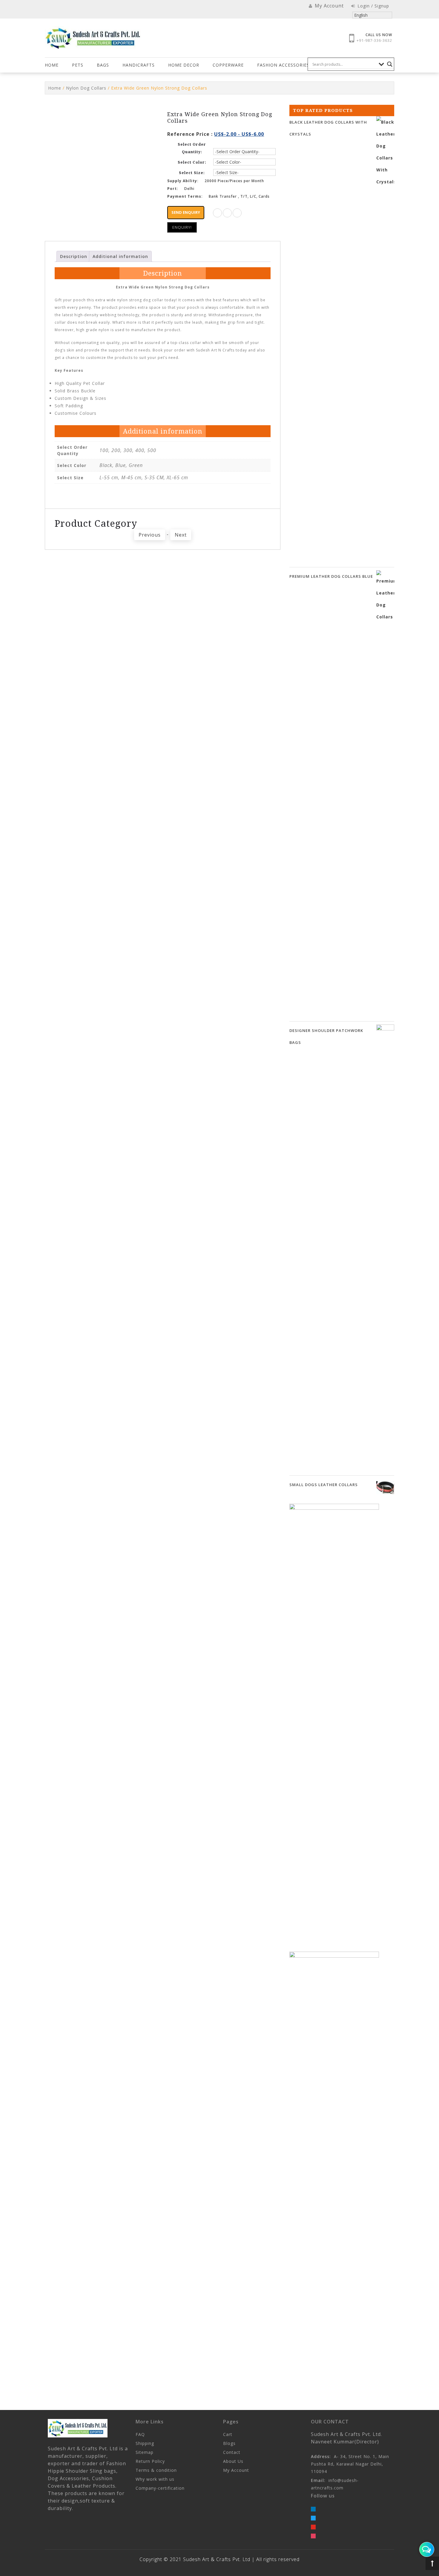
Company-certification (160, 2488)
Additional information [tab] (120, 256)
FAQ (140, 2434)
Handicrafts (139, 65)
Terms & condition (156, 2470)
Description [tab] (74, 256)
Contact (232, 2452)
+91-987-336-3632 (374, 40)
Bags (103, 65)
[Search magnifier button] (390, 64)
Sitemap (145, 2452)
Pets (78, 65)
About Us (233, 2461)
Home (52, 65)
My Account (236, 2470)
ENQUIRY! (182, 227)
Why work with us (155, 2479)
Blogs (229, 2443)
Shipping (145, 2443)
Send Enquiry (186, 212)
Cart (228, 2434)
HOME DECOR (184, 65)
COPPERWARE (228, 65)
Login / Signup (373, 6)
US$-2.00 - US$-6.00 (239, 134)
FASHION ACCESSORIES (283, 65)
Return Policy (150, 2461)
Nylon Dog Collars (86, 88)
